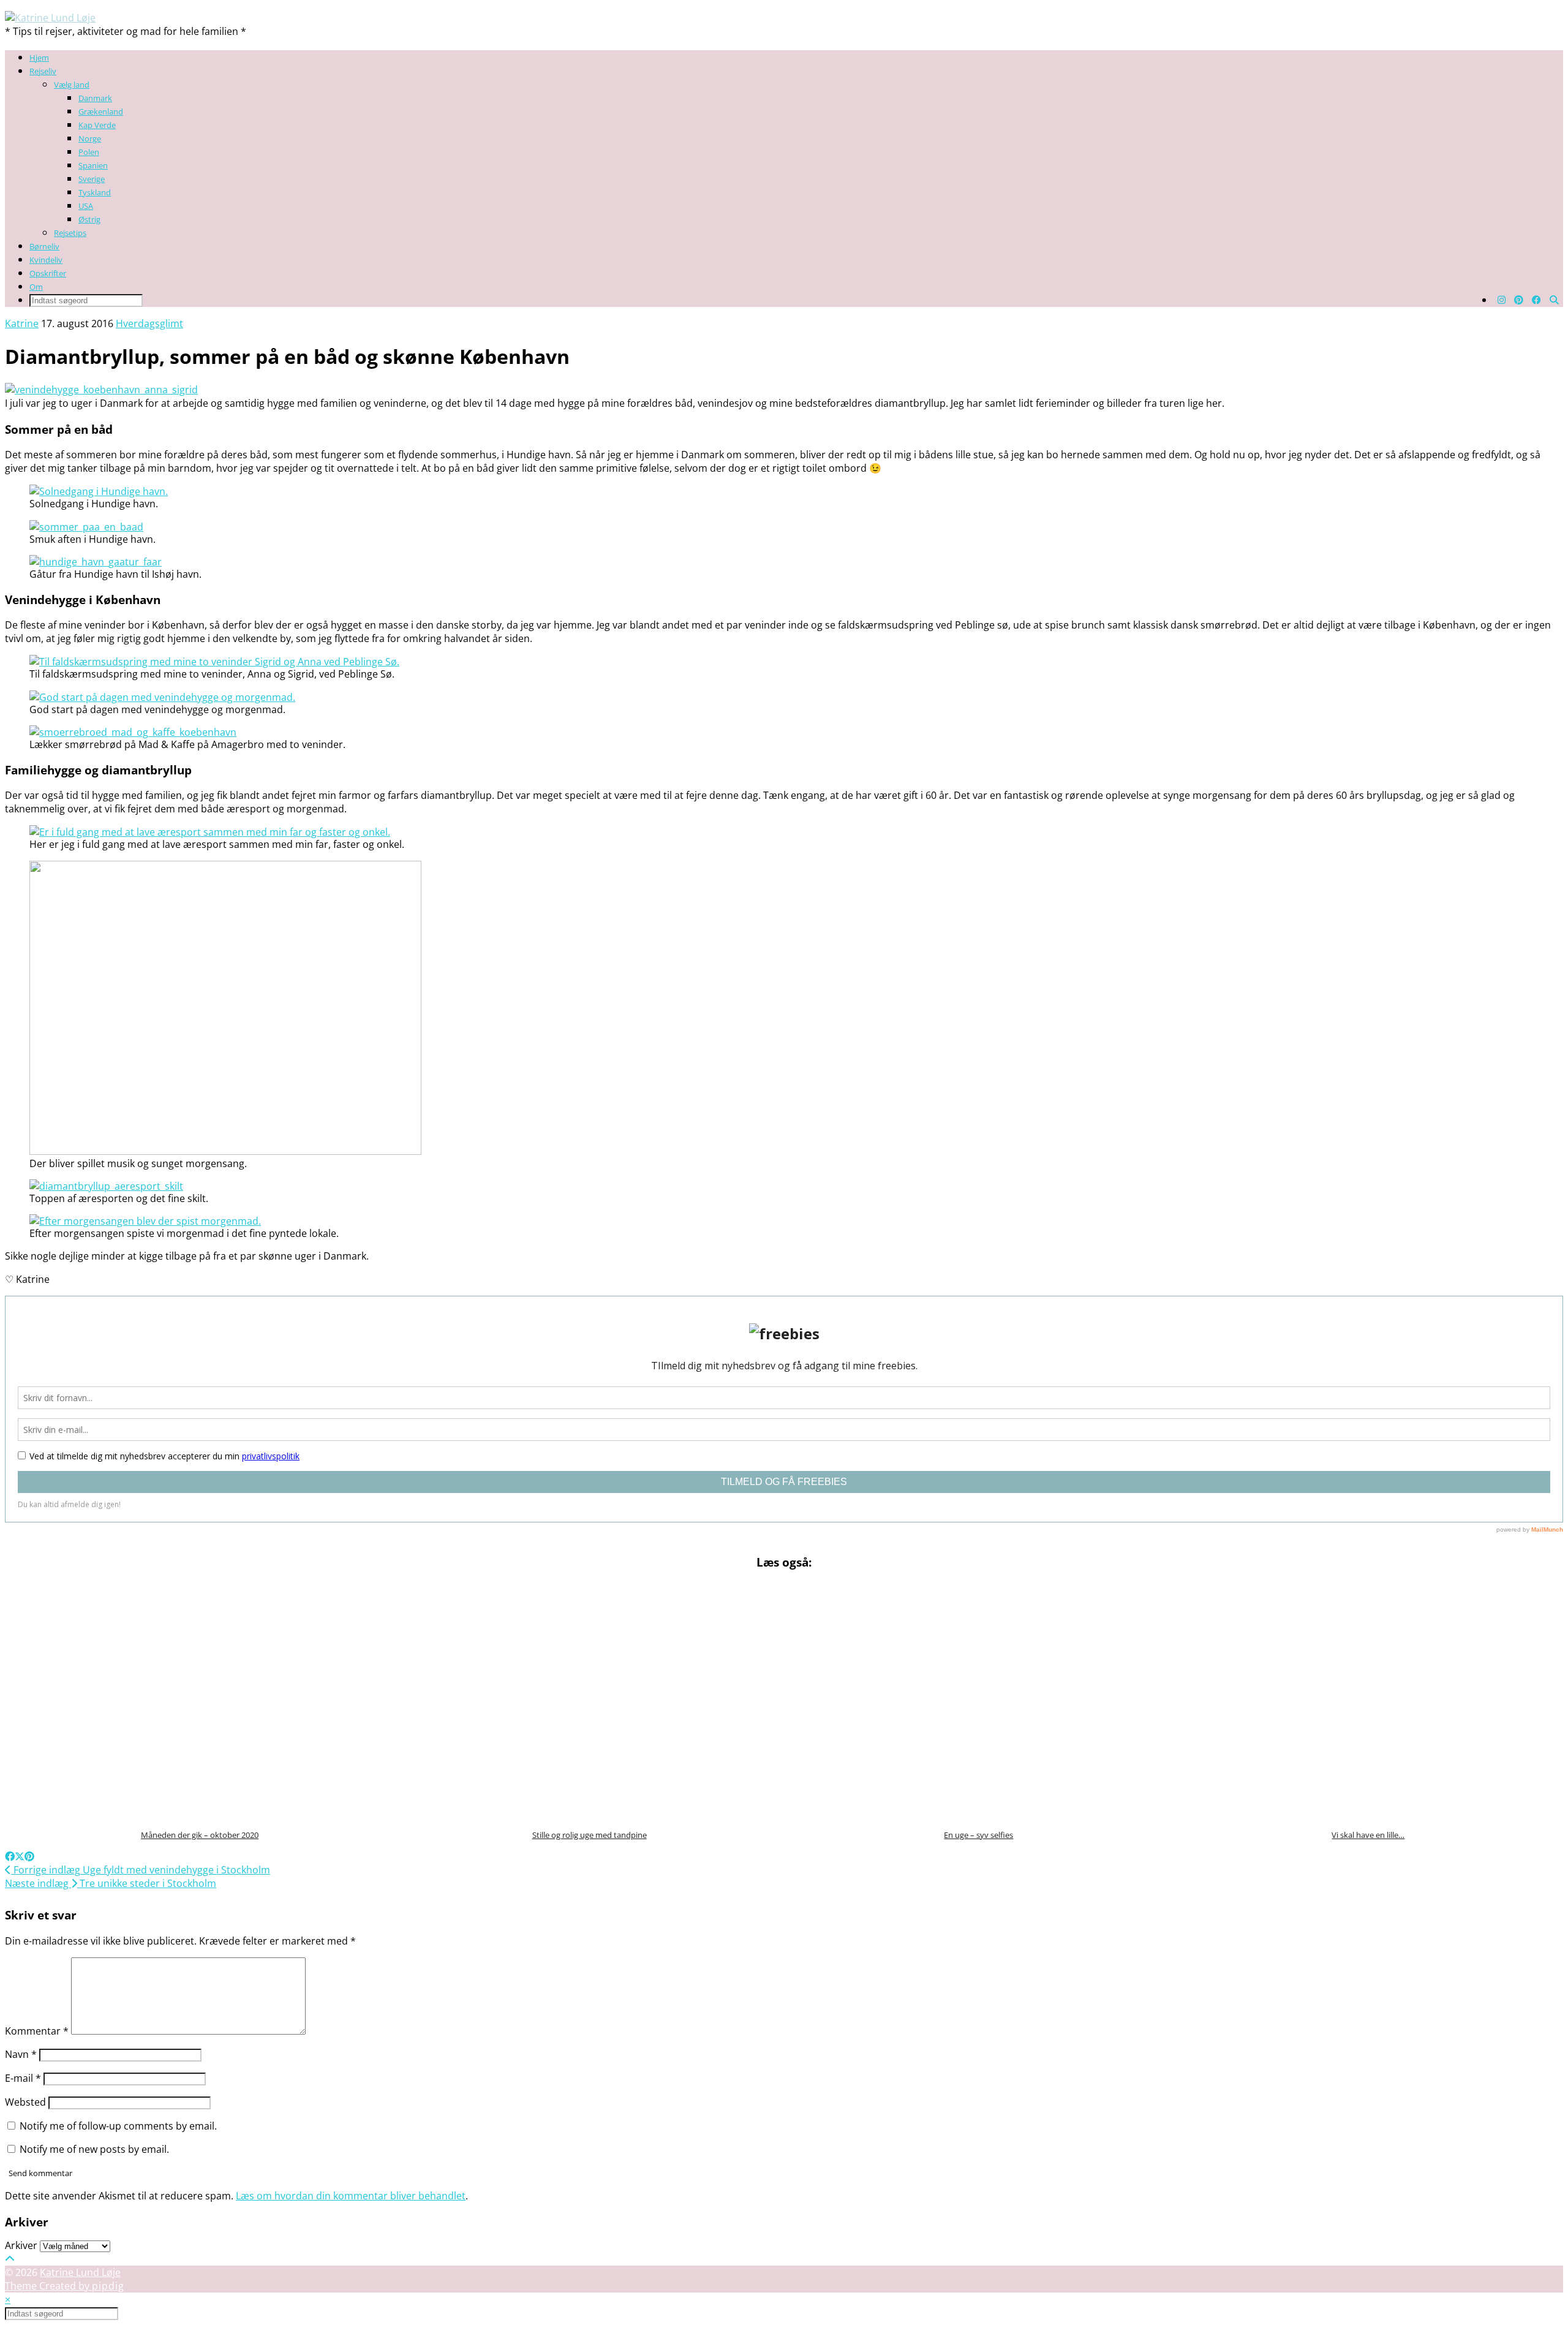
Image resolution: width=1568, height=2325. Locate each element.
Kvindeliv (46, 260)
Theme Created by (65, 2286)
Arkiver (21, 2245)
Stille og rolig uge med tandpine (590, 1835)
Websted (25, 2102)
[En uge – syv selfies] (979, 1701)
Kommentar (37, 2031)
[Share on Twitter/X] (20, 1856)
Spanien (93, 165)
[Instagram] (1502, 300)
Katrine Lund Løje (80, 2272)
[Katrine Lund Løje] (50, 18)
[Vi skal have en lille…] (1369, 1701)
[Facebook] (1536, 300)
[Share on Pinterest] (29, 1856)
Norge (90, 138)
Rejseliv (43, 71)
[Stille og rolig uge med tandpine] (590, 1701)
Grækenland (101, 112)
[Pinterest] (1519, 300)
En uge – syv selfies (978, 1835)
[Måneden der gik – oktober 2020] (200, 1701)
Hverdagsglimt (149, 323)
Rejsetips (70, 233)
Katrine (22, 323)
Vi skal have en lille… (1368, 1835)
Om (36, 287)
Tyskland (95, 192)
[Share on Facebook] (10, 1856)
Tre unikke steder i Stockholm (111, 1883)
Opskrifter (48, 273)
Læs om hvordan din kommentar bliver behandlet (351, 2196)
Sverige (92, 179)
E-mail (23, 2078)
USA (86, 206)
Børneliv (44, 246)
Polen (89, 152)
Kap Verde (97, 125)
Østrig (89, 219)
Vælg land (72, 85)
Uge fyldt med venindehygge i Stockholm (141, 1870)
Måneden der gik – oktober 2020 (200, 1835)
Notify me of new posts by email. (94, 2149)
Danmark (95, 98)
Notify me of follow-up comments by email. (118, 2126)
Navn (21, 2054)
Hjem (39, 58)
